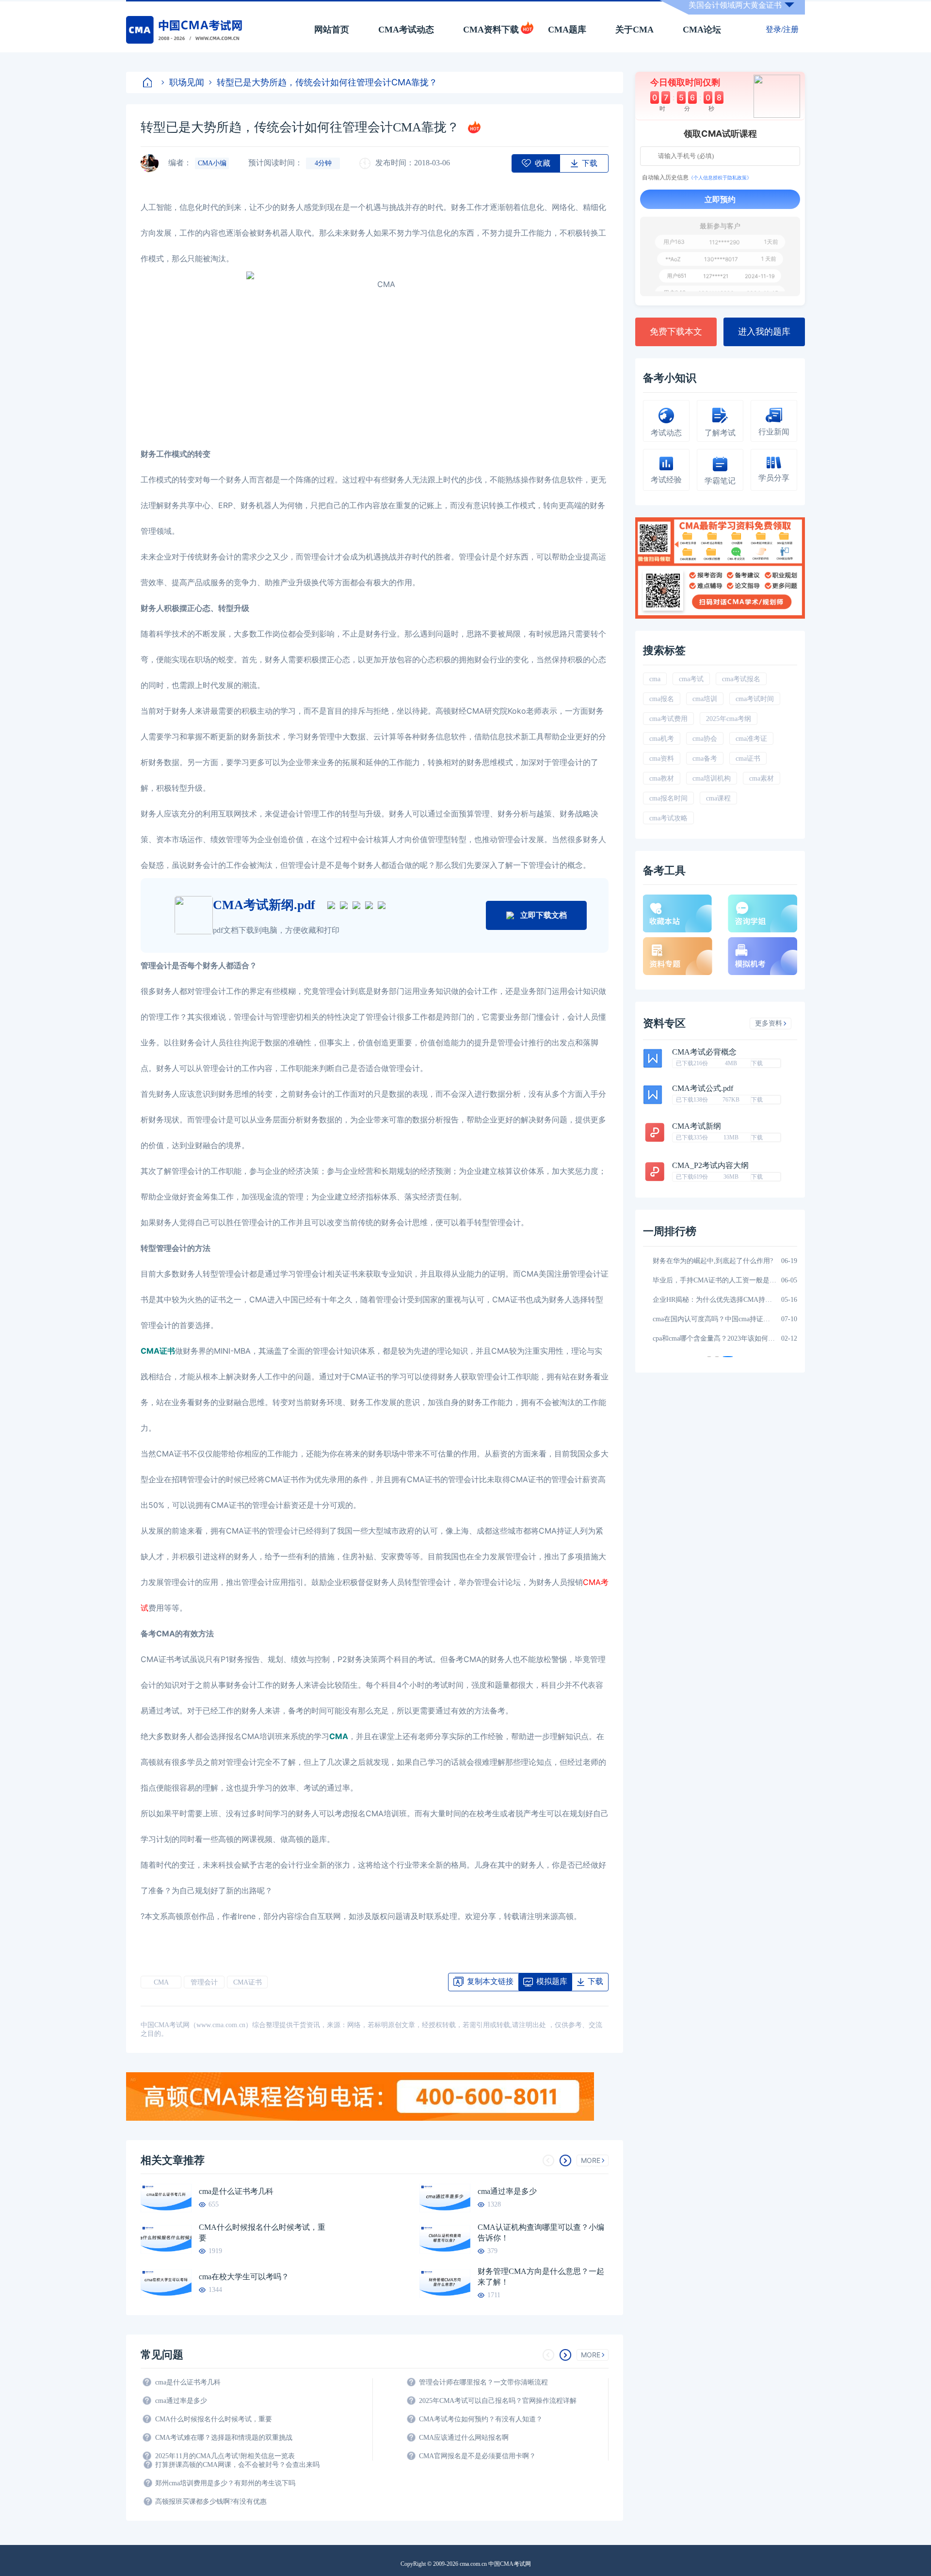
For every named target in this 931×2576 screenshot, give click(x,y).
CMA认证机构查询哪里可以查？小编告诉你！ (541, 2232)
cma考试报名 (741, 679)
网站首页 (332, 30)
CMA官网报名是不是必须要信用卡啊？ (477, 2456)
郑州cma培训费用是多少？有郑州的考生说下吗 (225, 2483)
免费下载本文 (676, 332)
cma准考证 (751, 739)
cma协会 (705, 739)
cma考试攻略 (668, 818)
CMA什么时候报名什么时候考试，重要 (262, 2232)
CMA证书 (248, 1982)
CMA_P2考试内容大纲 (710, 1166)
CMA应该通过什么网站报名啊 (464, 2438)
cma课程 (718, 798)
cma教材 (662, 778)
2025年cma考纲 (729, 719)
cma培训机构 (712, 778)
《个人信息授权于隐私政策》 (720, 177)
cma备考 (705, 759)
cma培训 (705, 699)
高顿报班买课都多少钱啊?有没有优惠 (211, 2502)
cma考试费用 (668, 719)
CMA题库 (567, 30)
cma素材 (762, 778)
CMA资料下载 (491, 30)
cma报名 (662, 699)
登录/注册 (782, 29)
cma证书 (748, 759)
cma (655, 679)
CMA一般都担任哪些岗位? (692, 1261)
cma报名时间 (668, 798)
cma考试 (691, 679)
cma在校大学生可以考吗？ (244, 2277)
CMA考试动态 (406, 30)
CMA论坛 (702, 30)
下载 (757, 1063)
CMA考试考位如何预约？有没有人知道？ (481, 2419)
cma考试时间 (755, 699)
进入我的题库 (764, 332)
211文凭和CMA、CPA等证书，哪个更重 (712, 1319)
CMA (161, 1982)
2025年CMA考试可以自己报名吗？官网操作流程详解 (498, 2401)
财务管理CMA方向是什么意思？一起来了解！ (541, 2277)
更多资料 (769, 1023)
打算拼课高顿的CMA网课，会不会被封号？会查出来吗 (237, 2465)
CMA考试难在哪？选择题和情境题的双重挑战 (224, 2438)
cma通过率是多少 (507, 2191)
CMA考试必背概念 (704, 1052)
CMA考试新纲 (697, 1126)
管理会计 (204, 1982)
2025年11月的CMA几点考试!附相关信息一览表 (225, 2456)
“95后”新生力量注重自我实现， (700, 1280)
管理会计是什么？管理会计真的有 (704, 1300)
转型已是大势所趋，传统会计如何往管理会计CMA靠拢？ (327, 82)
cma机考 (662, 739)
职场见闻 (187, 82)
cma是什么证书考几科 (236, 2191)
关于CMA (634, 30)
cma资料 (662, 759)
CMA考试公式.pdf (703, 1088)
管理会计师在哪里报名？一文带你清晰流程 (483, 2382)
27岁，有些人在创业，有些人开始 (704, 1338)
